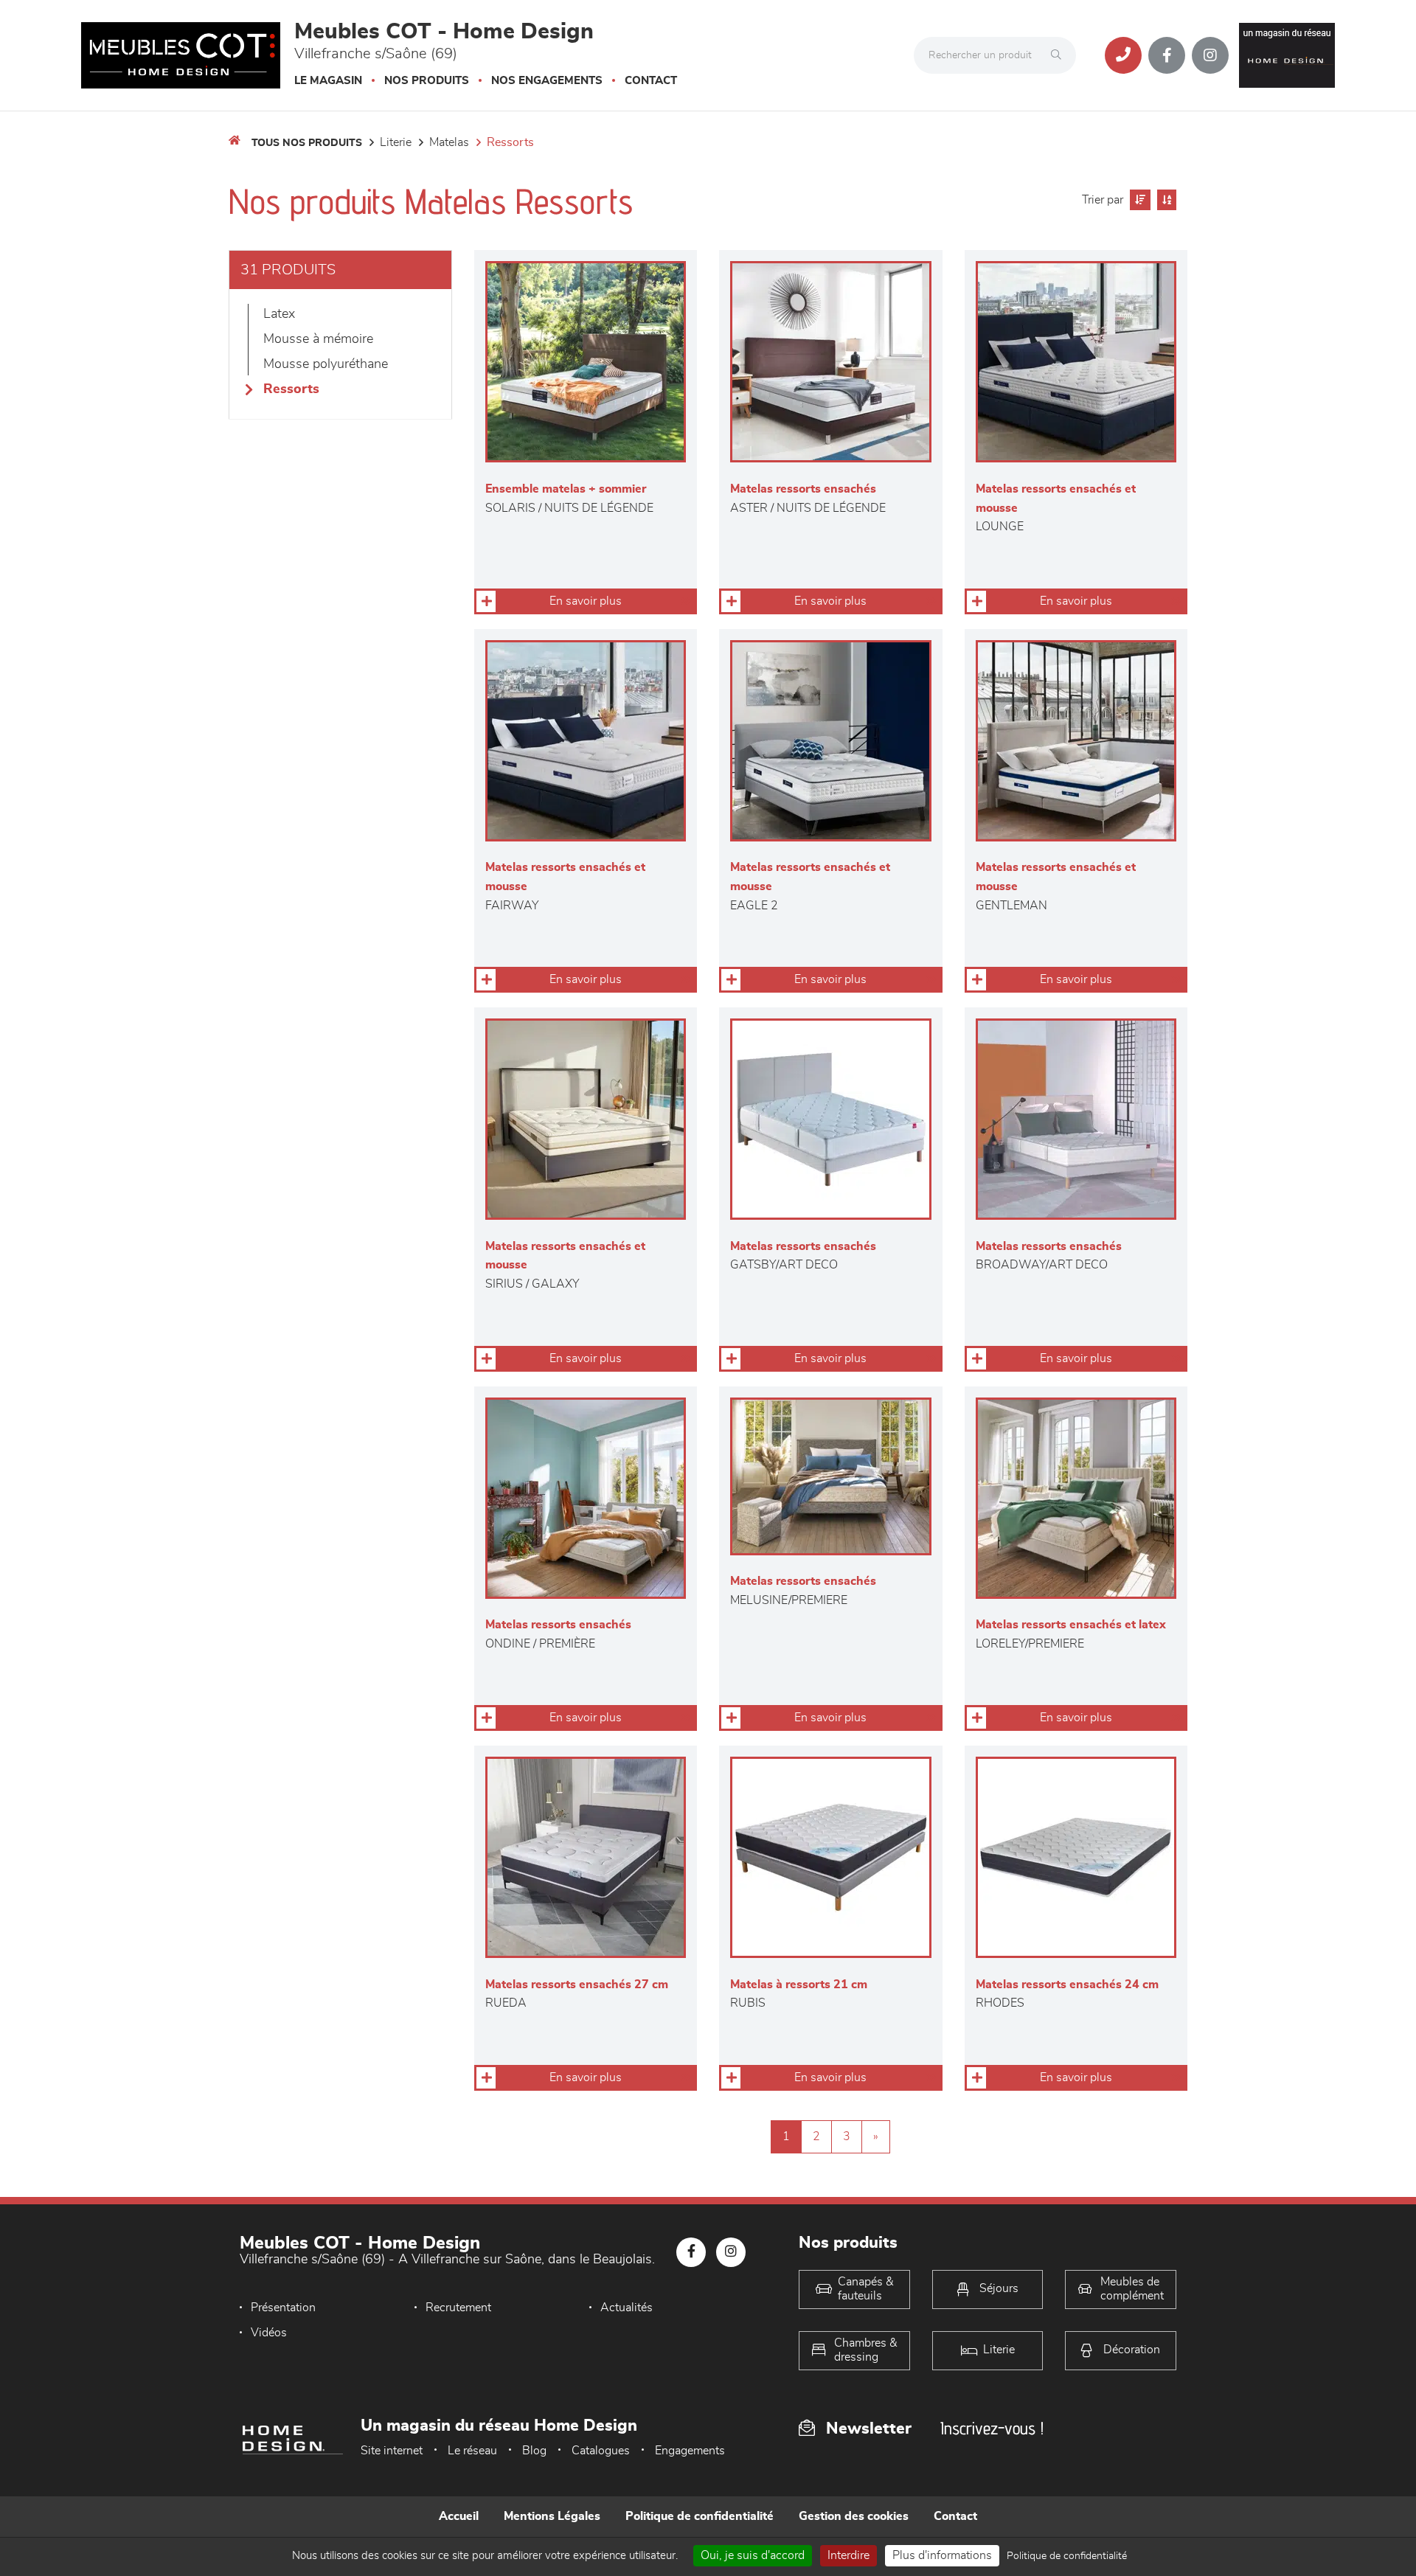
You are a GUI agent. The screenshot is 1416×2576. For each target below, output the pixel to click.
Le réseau (472, 2451)
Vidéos (269, 2333)
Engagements (690, 2451)
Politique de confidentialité (700, 2516)
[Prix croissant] (1138, 200)
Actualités (627, 2308)
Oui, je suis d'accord (753, 2555)
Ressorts (510, 142)
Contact (651, 81)
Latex (279, 314)
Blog (534, 2451)
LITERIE (396, 142)
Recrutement (458, 2308)
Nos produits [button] (427, 81)
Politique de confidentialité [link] (1067, 2556)
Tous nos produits (307, 143)
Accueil (459, 2516)
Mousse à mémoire (318, 339)
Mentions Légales (552, 2516)
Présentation (283, 2308)
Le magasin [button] (328, 81)
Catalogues (601, 2451)
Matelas (449, 142)
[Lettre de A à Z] (1165, 200)
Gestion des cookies (854, 2516)
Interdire (848, 2555)
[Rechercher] (1060, 55)
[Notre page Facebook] (1167, 55)
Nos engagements (547, 81)
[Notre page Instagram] (1210, 55)
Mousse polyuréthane (326, 364)
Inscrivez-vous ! (992, 2428)
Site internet (392, 2451)
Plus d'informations (942, 2555)
